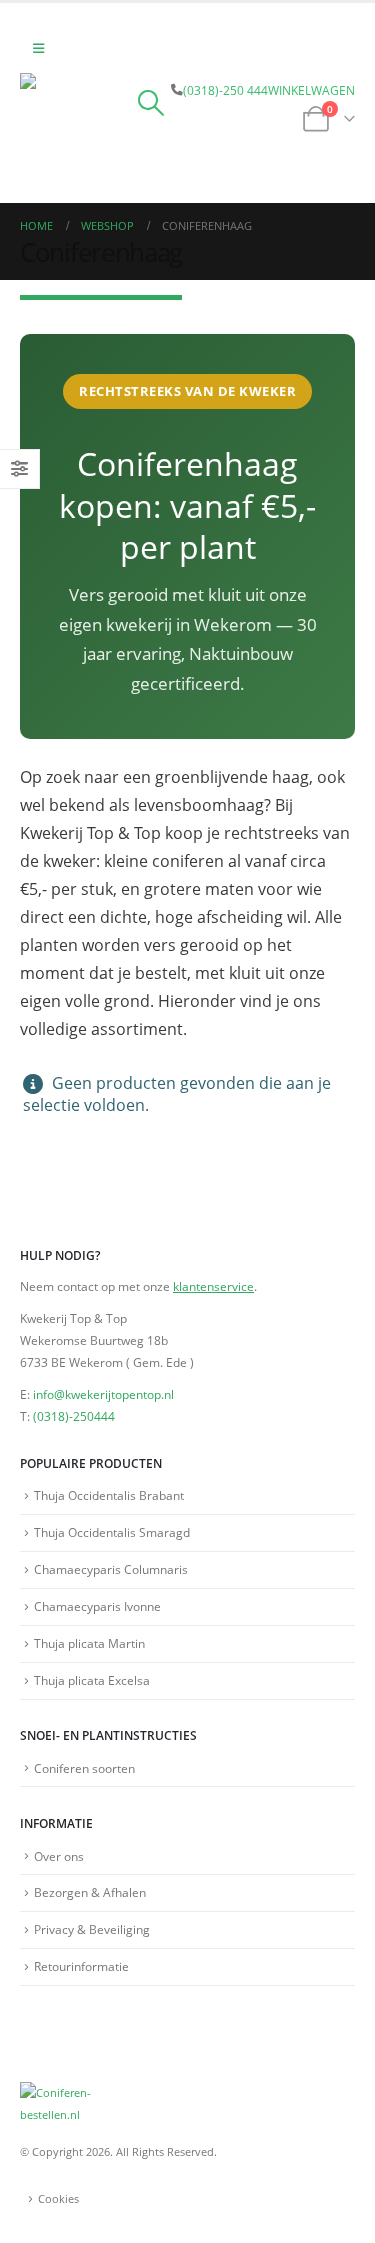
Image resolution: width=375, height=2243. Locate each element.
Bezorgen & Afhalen (90, 1892)
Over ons (59, 1856)
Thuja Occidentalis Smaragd (112, 1532)
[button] (38, 48)
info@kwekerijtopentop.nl (103, 1394)
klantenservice (213, 1286)
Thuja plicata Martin (89, 1643)
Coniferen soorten (84, 1768)
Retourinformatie (81, 1966)
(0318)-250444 (74, 1416)
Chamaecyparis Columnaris (111, 1569)
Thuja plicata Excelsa (92, 1680)
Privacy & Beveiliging (92, 1929)
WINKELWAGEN (311, 90)
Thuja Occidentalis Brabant (109, 1495)
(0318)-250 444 (225, 90)
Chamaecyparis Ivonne (97, 1606)
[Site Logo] (75, 128)
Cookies (58, 2199)
